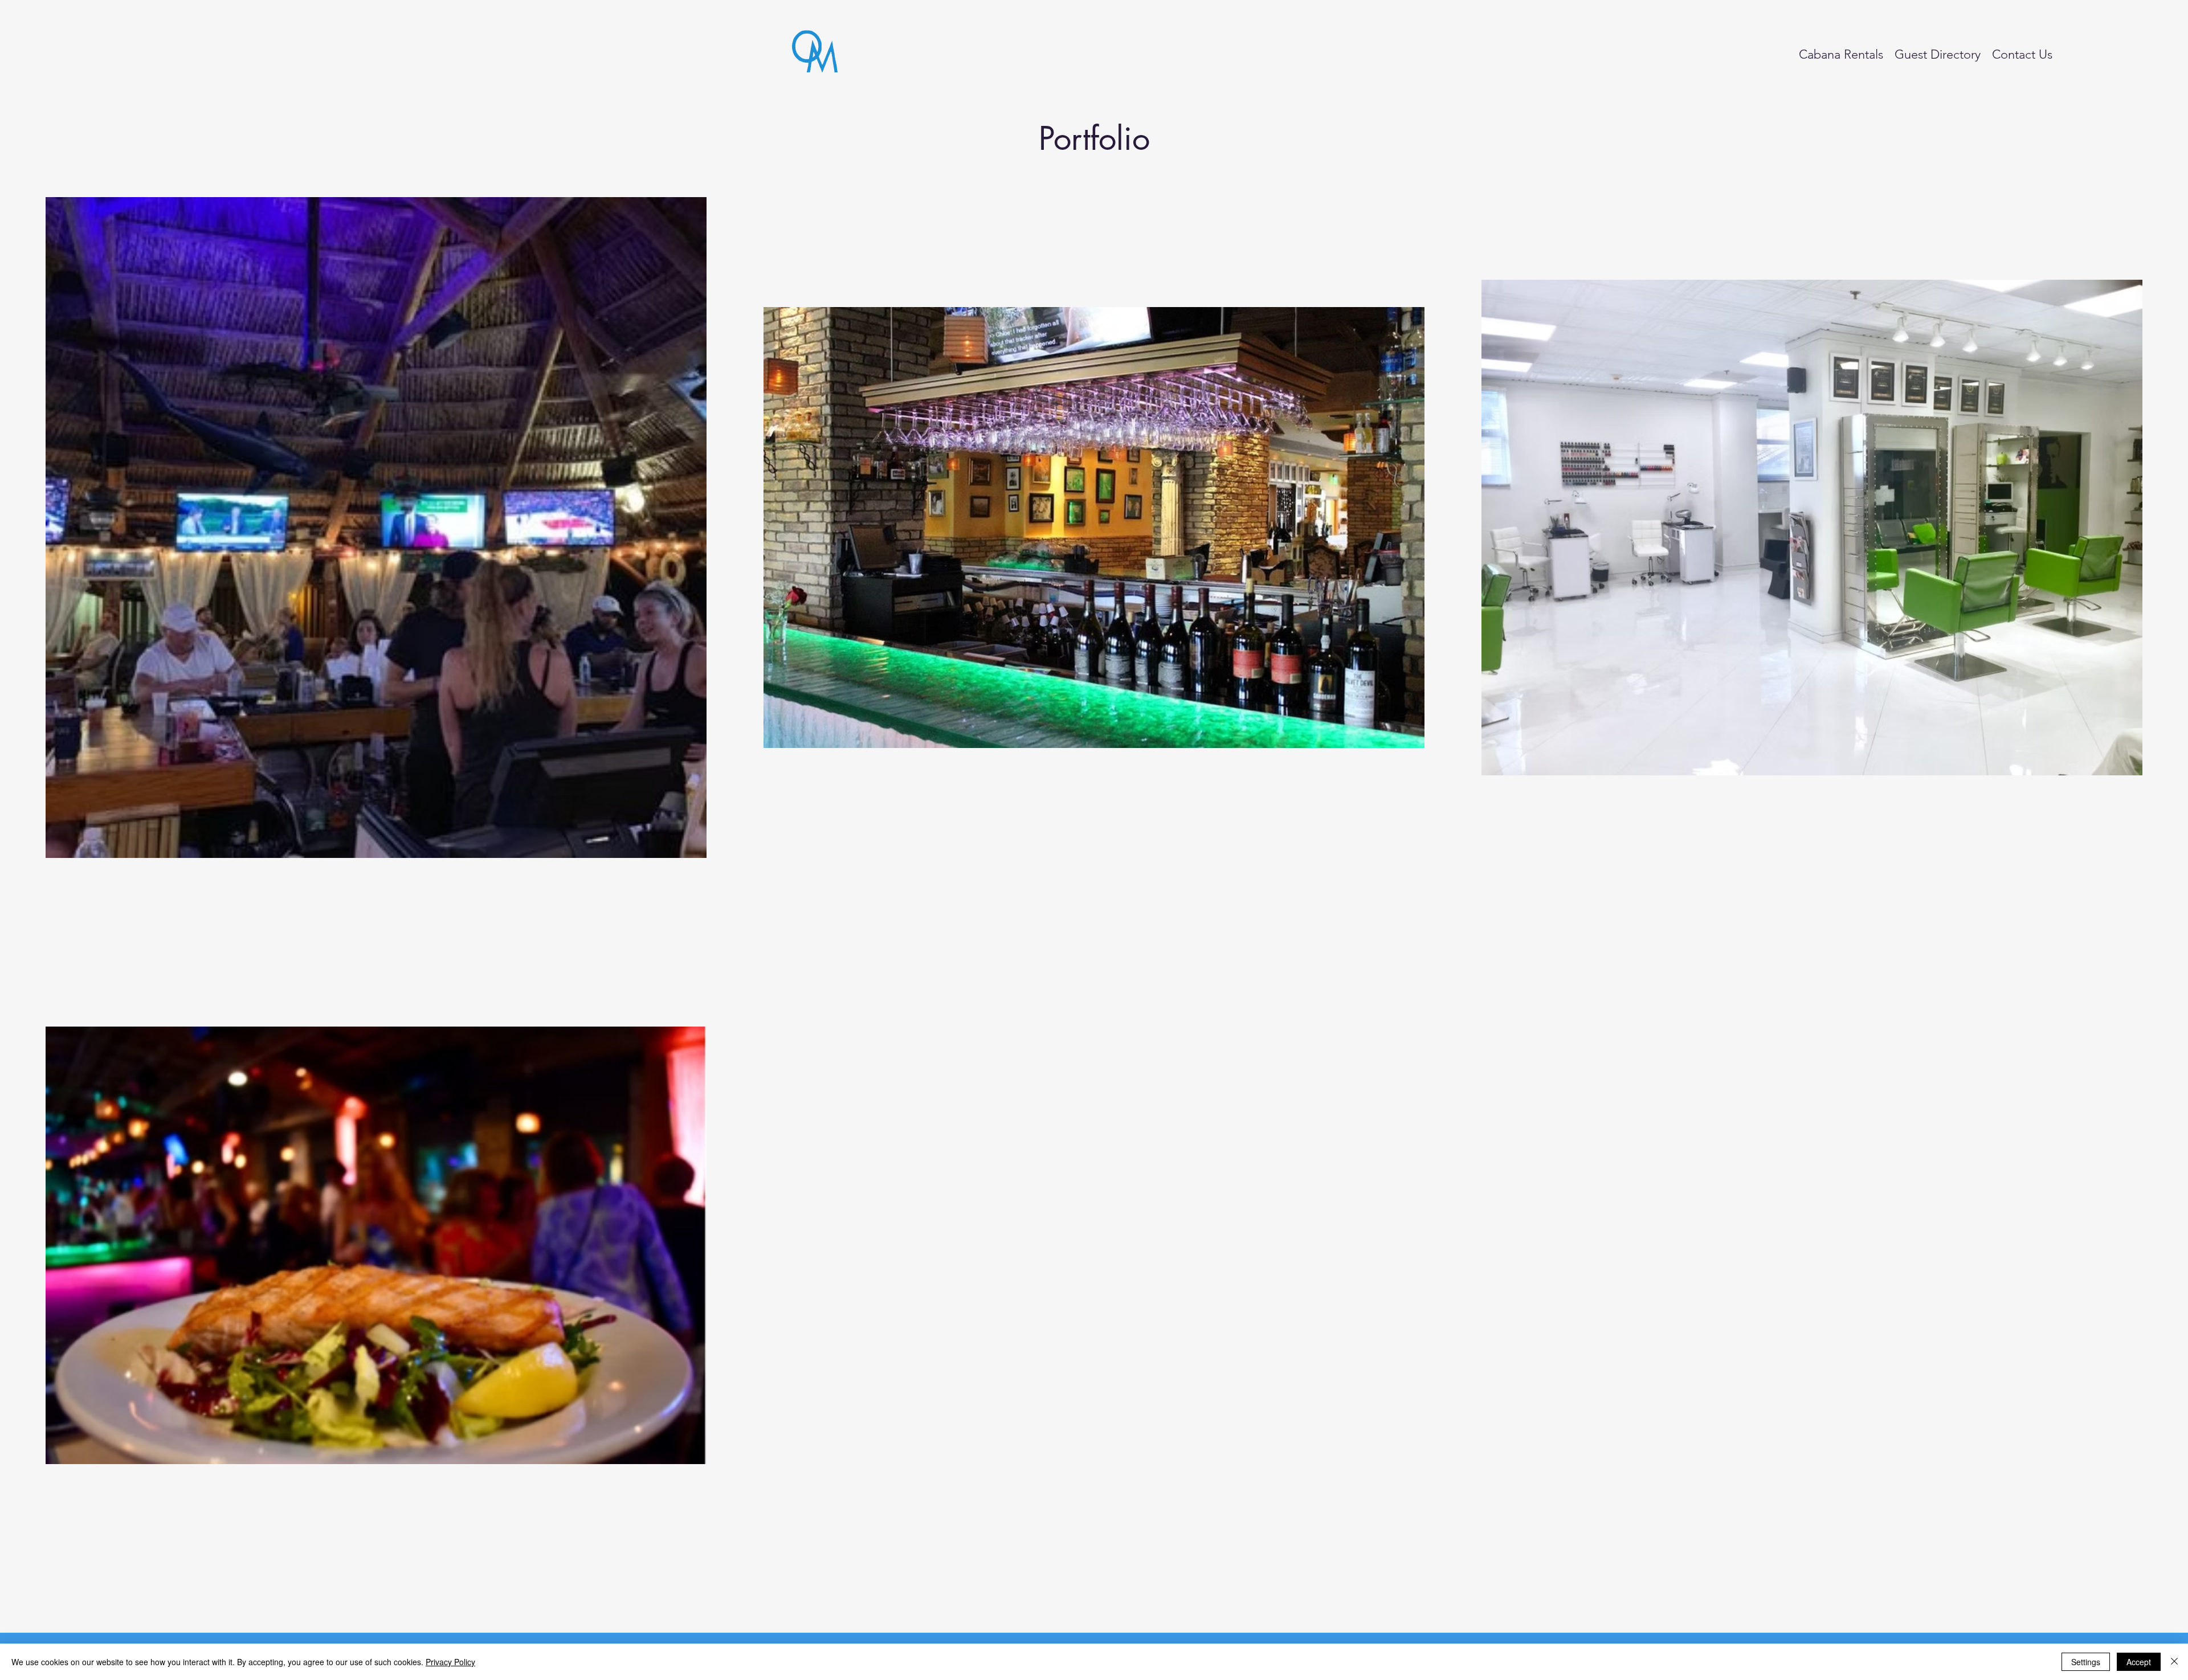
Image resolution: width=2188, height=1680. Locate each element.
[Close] (2174, 1662)
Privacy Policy (450, 1662)
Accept (2139, 1662)
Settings (2086, 1662)
